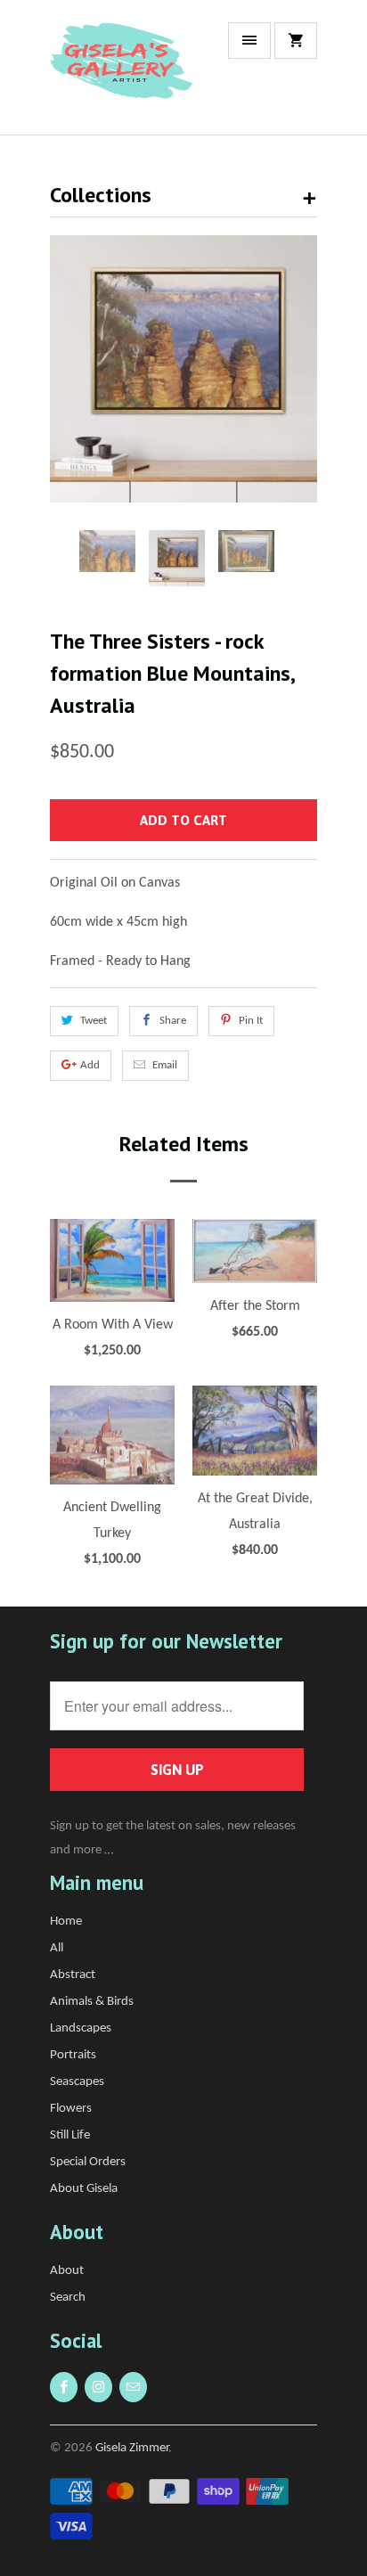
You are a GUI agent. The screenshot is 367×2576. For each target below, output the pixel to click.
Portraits (73, 2055)
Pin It (251, 1021)
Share (173, 1021)
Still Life (70, 2135)
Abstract (73, 1975)
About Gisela (84, 2189)
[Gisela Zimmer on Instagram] (98, 2387)
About (67, 2271)
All (57, 1948)
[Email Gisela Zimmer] (133, 2387)
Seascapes (77, 2082)
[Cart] (296, 41)
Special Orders (88, 2162)
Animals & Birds (92, 2002)
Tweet (94, 1021)
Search (68, 2298)
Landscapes (81, 2028)
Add (90, 1065)
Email (165, 1065)
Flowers (71, 2109)
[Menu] (249, 41)
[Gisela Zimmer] (121, 74)
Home (66, 1922)
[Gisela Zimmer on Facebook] (64, 2387)
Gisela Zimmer (132, 2448)
